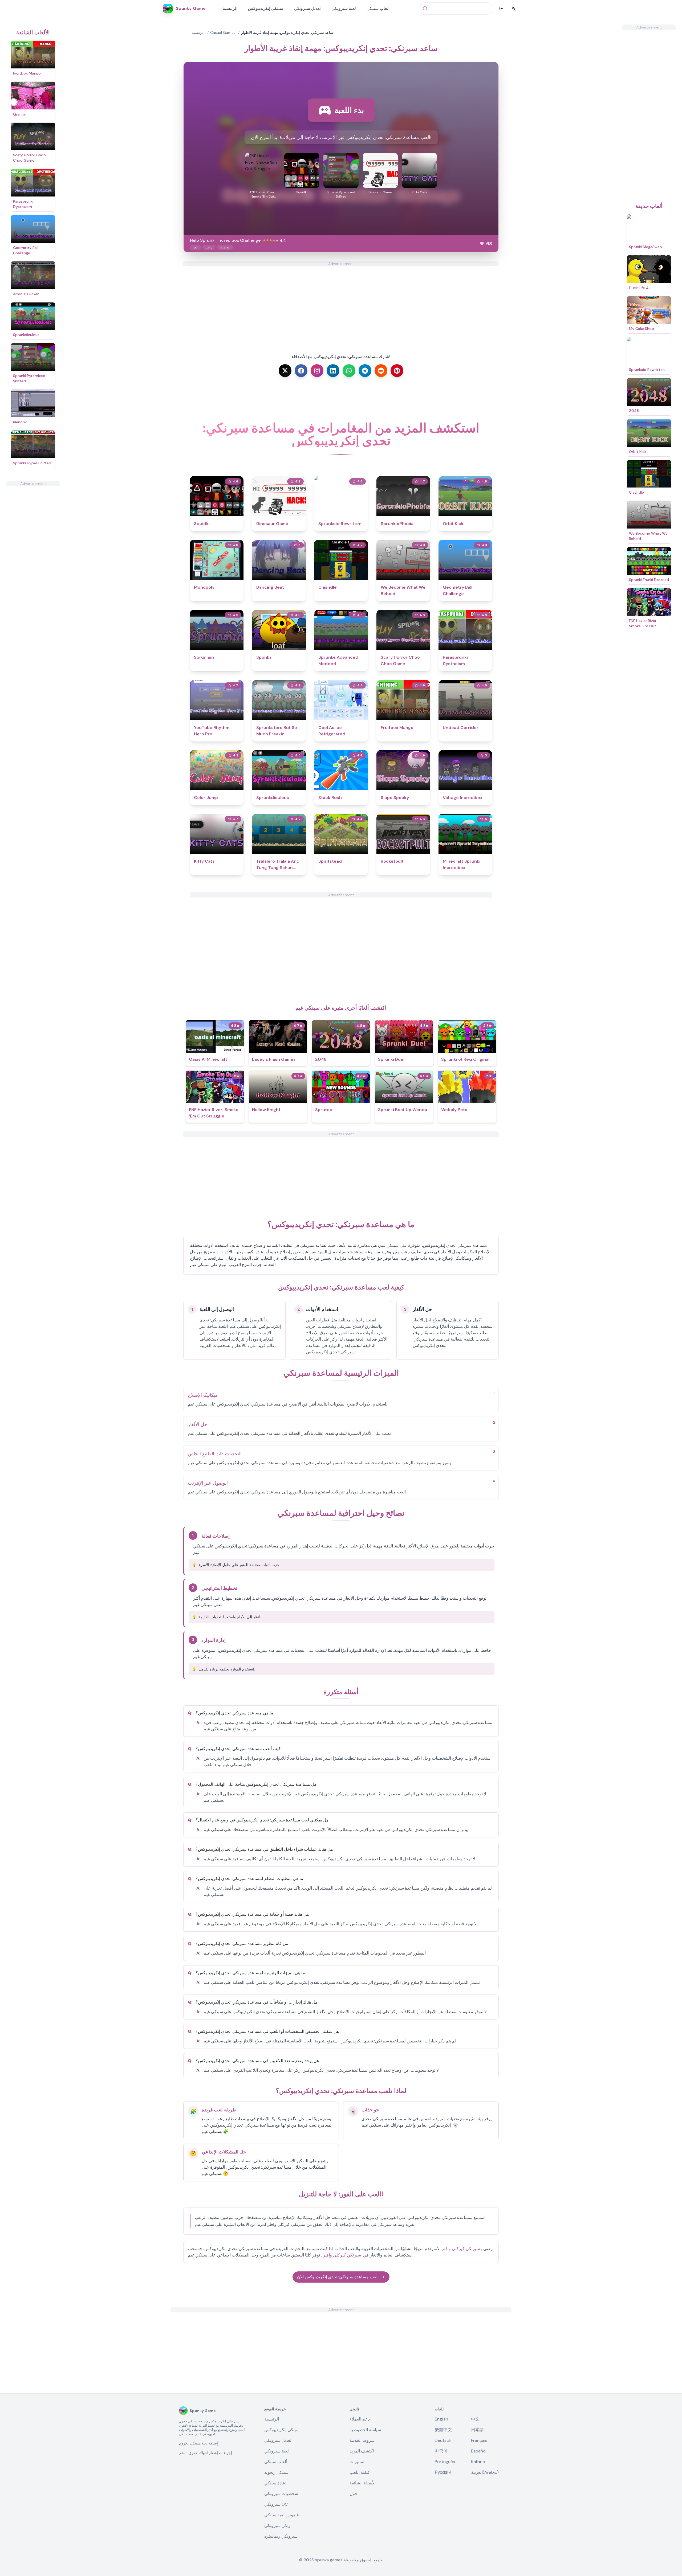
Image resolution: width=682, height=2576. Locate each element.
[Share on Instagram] (317, 371)
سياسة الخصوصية (365, 2430)
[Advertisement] (33, 566)
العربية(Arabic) (485, 2472)
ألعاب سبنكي (378, 8)
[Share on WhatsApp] (349, 371)
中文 (475, 2419)
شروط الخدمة (362, 2440)
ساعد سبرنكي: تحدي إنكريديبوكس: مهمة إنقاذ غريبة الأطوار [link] (287, 32)
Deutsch (443, 2440)
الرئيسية (230, 8)
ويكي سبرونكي (277, 2526)
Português (445, 2462)
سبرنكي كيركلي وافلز (461, 2249)
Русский (443, 2472)
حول (354, 2494)
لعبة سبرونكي (344, 8)
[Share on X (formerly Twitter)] (285, 371)
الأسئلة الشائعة (363, 2483)
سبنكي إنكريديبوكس (266, 8)
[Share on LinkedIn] (333, 371)
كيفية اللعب (360, 2472)
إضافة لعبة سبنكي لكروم (198, 2443)
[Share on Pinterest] (397, 371)
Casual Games (223, 32)
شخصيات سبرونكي (281, 2494)
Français (479, 2440)
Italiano (478, 2462)
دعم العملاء (360, 2419)
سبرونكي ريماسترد (281, 2536)
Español (479, 2451)
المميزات (358, 2462)
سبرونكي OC (276, 2504)
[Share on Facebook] (301, 371)
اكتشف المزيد (362, 2451)
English (441, 2419)
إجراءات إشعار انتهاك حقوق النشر (206, 2453)
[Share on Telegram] (365, 371)
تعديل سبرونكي (307, 8)
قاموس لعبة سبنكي (282, 2515)
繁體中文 (443, 2430)
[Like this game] (482, 244)
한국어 (441, 2451)
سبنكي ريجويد (276, 2472)
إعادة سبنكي (275, 2483)
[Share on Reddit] (381, 371)
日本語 (477, 2430)
